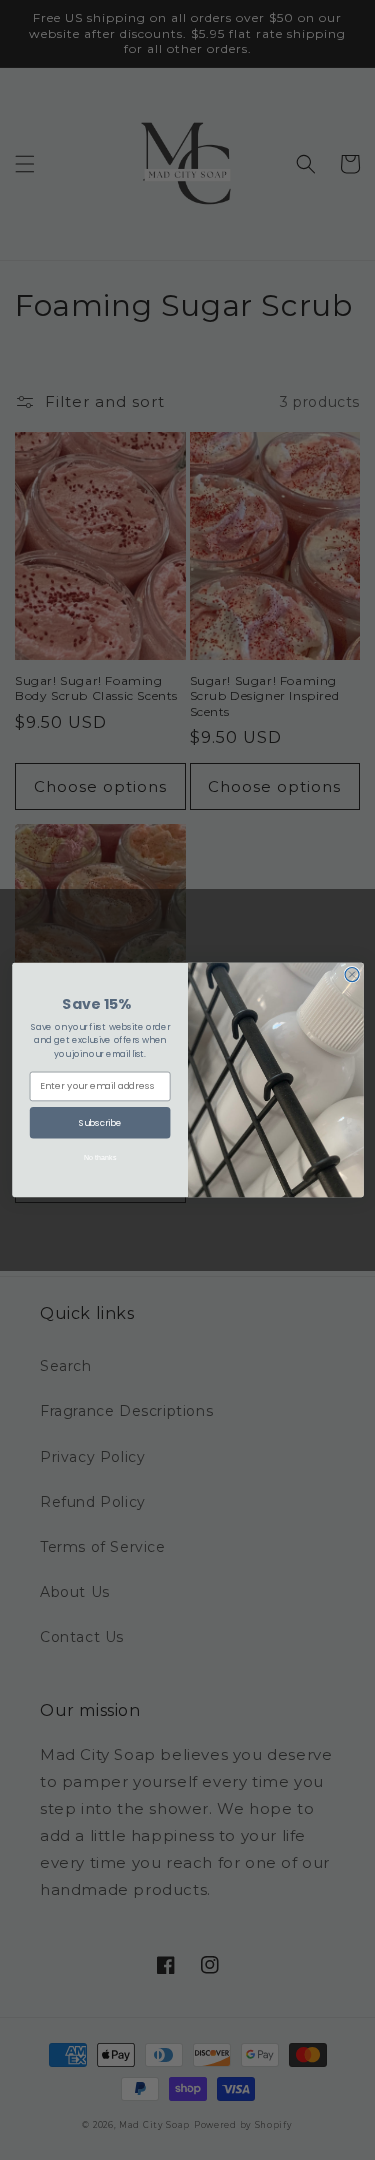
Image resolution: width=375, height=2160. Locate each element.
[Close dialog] (352, 975)
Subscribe (99, 1122)
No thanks (99, 1157)
